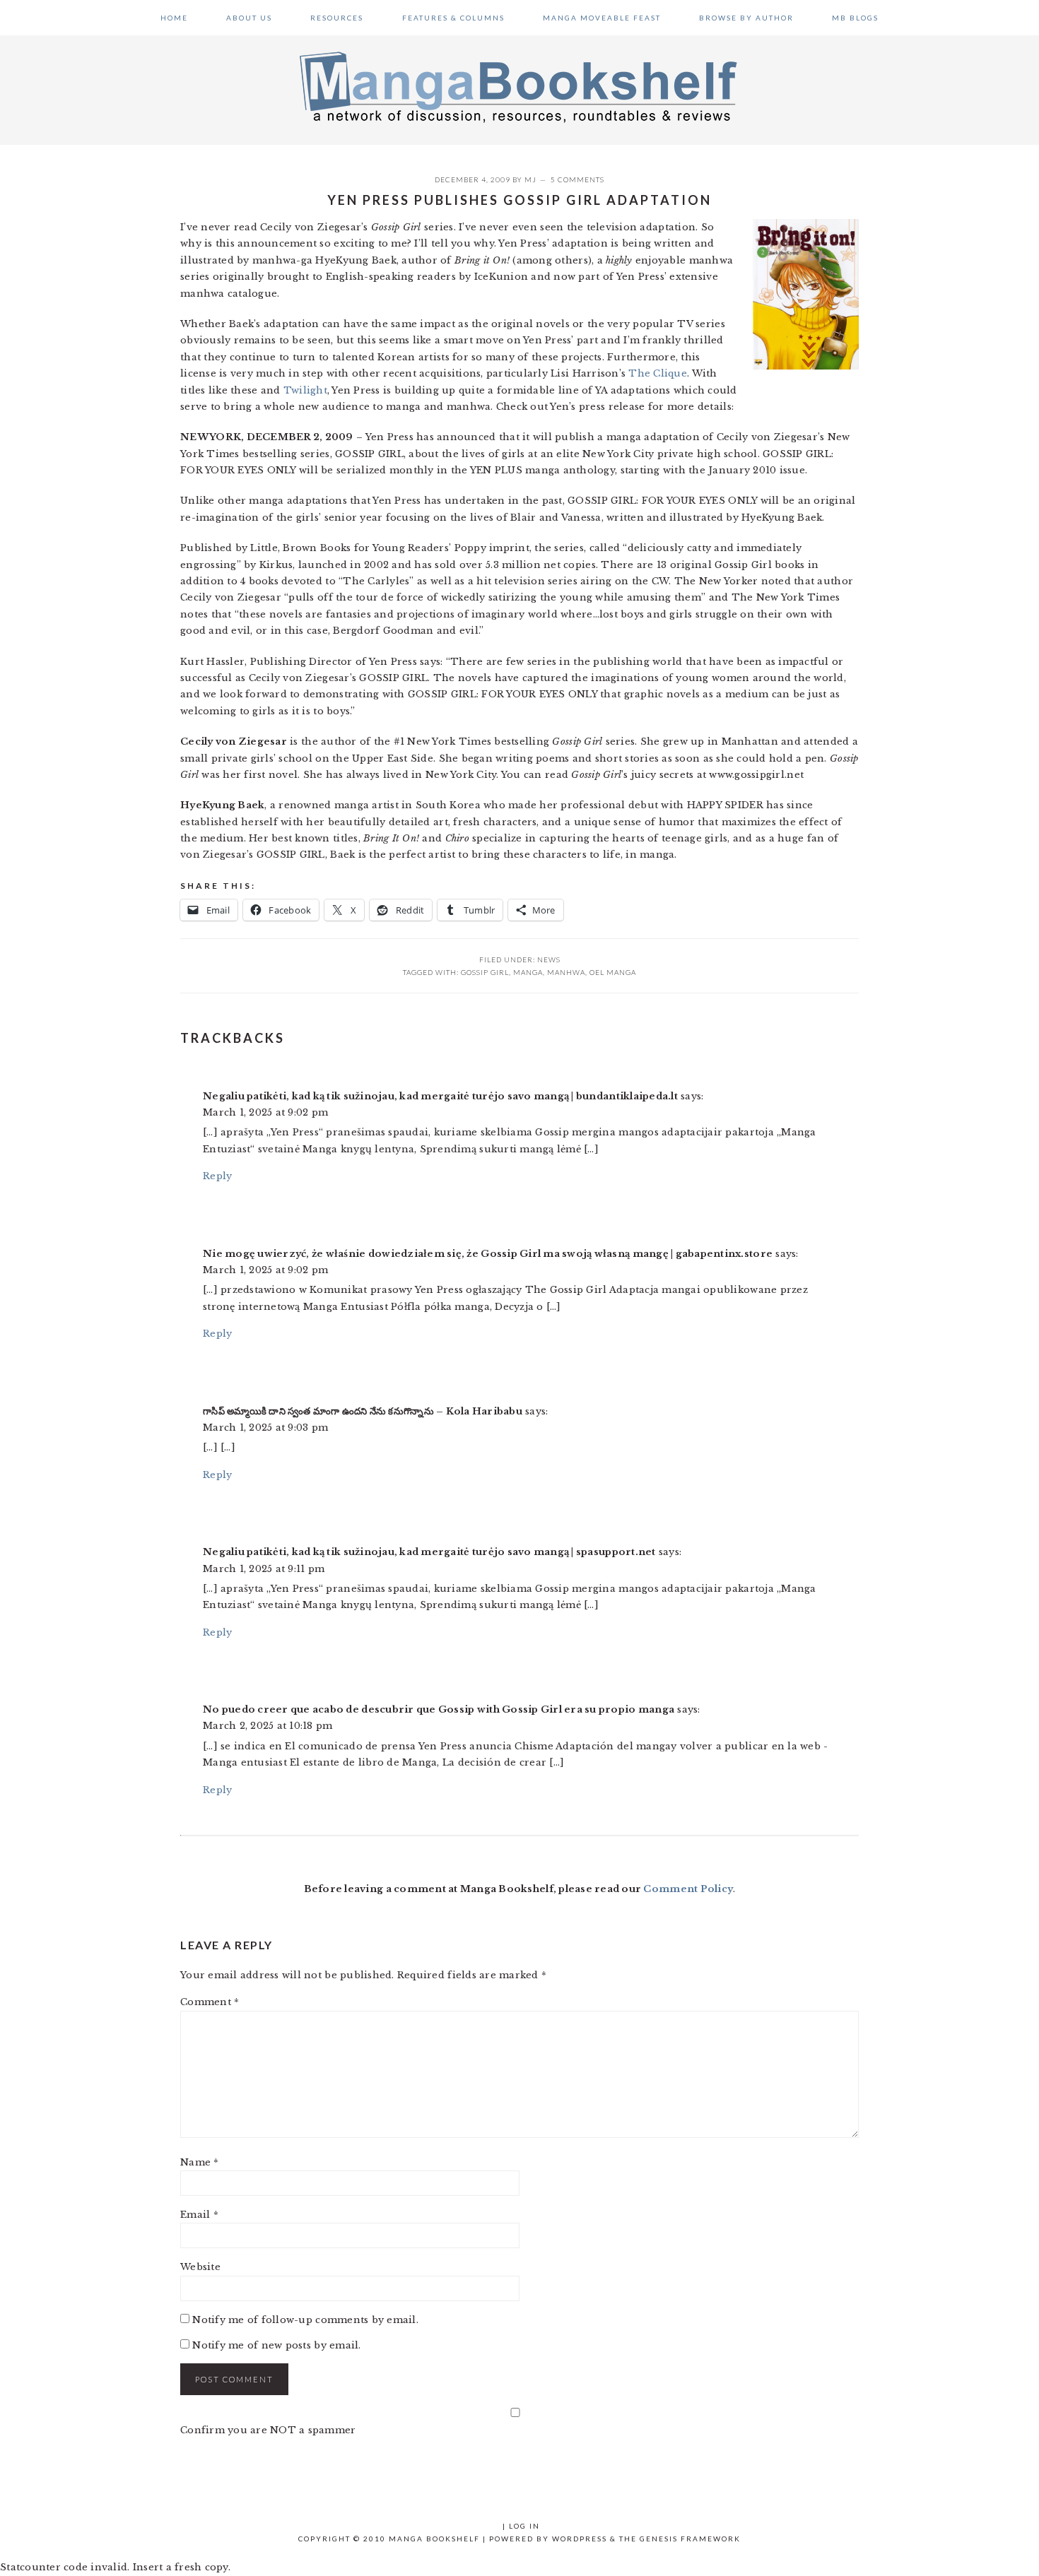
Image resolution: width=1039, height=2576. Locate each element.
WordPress (580, 2539)
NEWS (549, 959)
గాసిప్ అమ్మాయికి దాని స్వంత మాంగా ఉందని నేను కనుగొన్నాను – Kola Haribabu (363, 1411)
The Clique (658, 373)
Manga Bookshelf (519, 86)
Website (200, 2267)
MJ (530, 179)
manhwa (566, 972)
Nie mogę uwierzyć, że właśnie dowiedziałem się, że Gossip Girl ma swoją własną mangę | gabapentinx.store (488, 1254)
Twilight (305, 390)
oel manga (613, 972)
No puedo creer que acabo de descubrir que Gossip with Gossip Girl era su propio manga (439, 1709)
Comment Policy (688, 1889)
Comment (210, 2002)
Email (199, 2215)
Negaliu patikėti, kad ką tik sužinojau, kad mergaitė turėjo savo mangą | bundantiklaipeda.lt (440, 1096)
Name (200, 2162)
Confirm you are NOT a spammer (268, 2430)
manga (528, 972)
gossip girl (485, 972)
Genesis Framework (690, 2539)
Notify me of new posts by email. (276, 2345)
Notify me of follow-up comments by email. (305, 2320)
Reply (217, 1176)
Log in (524, 2526)
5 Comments (577, 179)
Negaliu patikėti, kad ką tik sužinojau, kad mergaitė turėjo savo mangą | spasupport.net (429, 1552)
